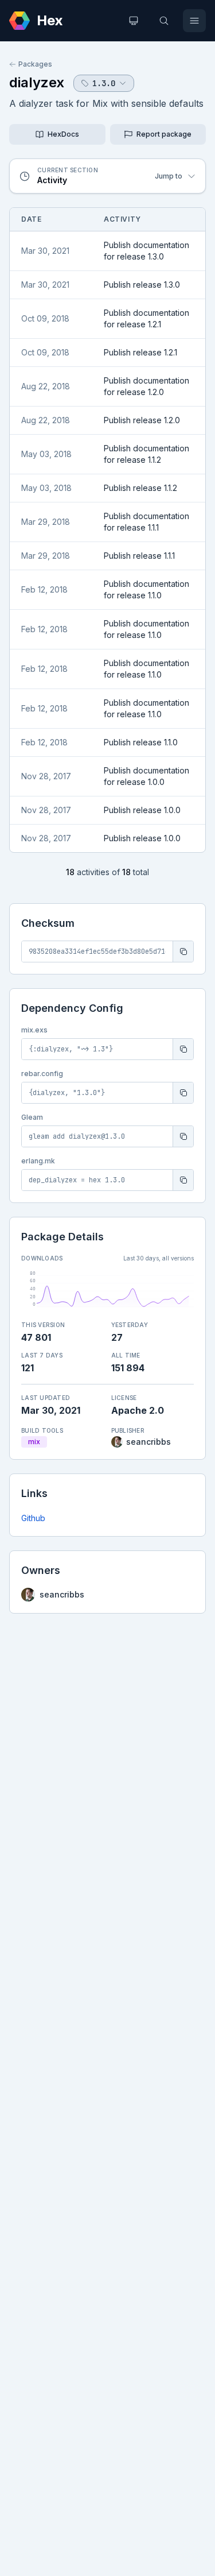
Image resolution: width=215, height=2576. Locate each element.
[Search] (164, 21)
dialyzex (37, 82)
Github (33, 1518)
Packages (35, 64)
